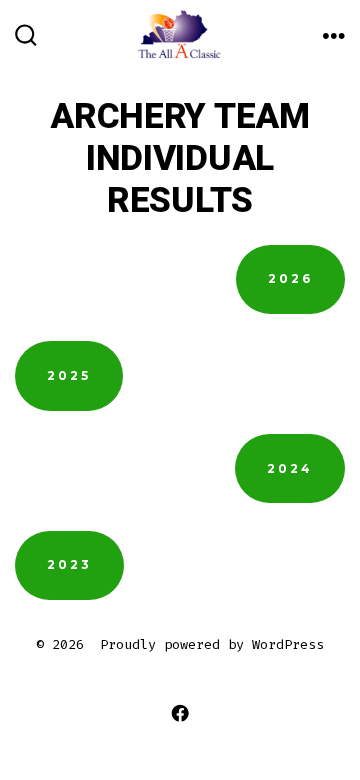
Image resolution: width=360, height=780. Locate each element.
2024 (290, 468)
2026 (290, 278)
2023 (69, 564)
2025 (69, 375)
